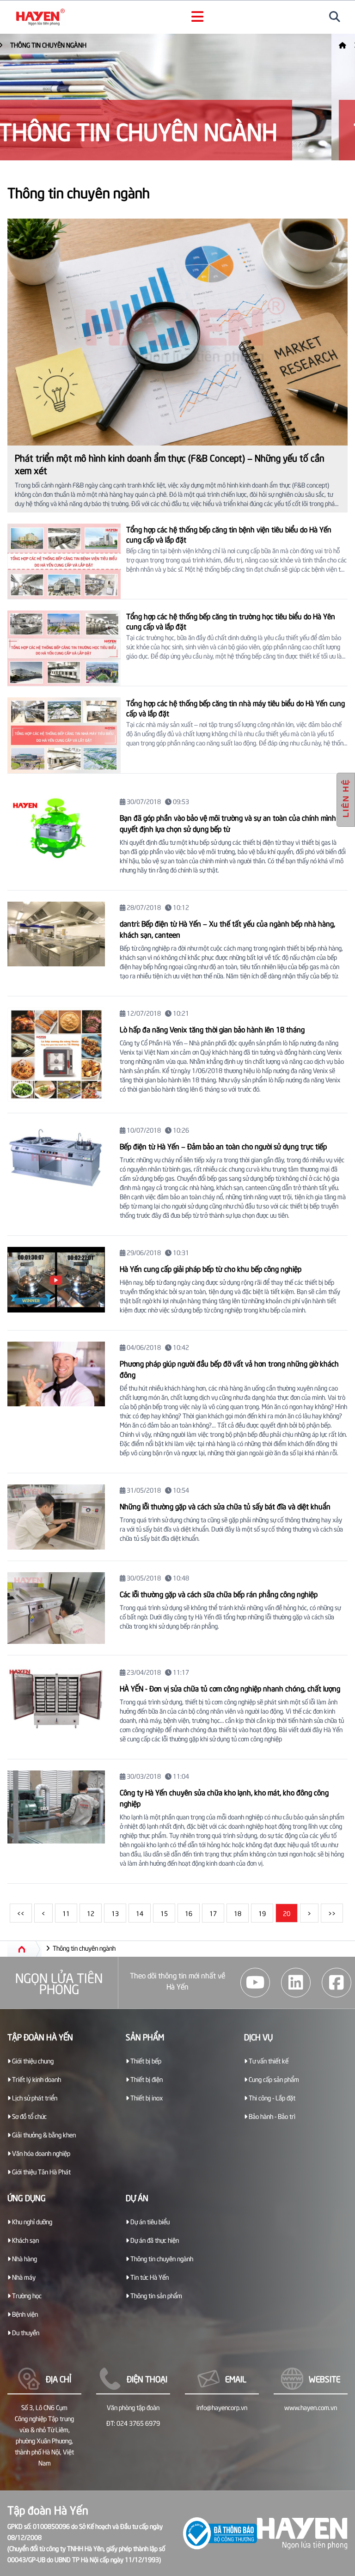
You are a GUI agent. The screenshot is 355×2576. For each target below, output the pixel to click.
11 (66, 1913)
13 (115, 1913)
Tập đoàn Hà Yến (40, 2036)
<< (21, 1913)
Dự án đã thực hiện (154, 2240)
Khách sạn (25, 2240)
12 (91, 1913)
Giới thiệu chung (32, 2060)
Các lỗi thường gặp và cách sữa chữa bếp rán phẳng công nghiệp (219, 1593)
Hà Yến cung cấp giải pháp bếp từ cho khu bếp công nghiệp (211, 1268)
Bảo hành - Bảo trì (271, 2116)
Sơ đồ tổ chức (29, 2116)
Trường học (26, 2295)
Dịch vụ (258, 2036)
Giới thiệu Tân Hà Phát (41, 2171)
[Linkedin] (296, 1983)
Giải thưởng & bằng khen (43, 2134)
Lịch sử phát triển (34, 2097)
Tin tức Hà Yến (149, 2277)
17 (213, 1913)
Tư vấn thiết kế (268, 2060)
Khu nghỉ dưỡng (31, 2221)
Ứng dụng (27, 2197)
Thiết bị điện (146, 2079)
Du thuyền (25, 2332)
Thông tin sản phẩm (156, 2295)
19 (262, 1913)
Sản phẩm (145, 2036)
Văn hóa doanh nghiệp (40, 2153)
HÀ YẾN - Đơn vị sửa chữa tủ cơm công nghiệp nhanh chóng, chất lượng (230, 1688)
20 (287, 1913)
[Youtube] (255, 1983)
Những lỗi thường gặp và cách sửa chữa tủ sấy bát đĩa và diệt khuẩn (225, 1506)
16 (189, 1913)
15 (164, 1913)
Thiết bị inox (146, 2097)
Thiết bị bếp (145, 2060)
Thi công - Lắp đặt (271, 2097)
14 (140, 1913)
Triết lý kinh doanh (36, 2079)
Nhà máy (23, 2277)
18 (238, 1913)
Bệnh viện (24, 2314)
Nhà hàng (24, 2258)
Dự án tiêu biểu (149, 2221)
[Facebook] (337, 1983)
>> (332, 1913)
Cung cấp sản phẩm (273, 2079)
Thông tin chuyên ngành (72, 45)
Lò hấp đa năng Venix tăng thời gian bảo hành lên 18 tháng (212, 1029)
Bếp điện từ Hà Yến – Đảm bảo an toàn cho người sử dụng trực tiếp (223, 1146)
